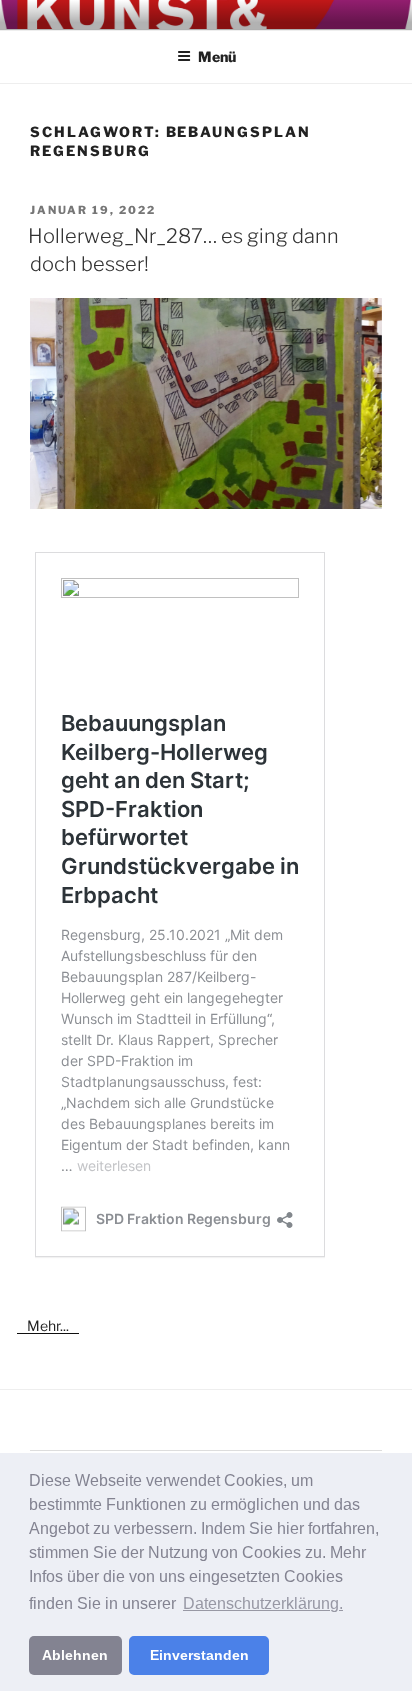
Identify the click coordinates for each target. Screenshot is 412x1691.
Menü (217, 56)
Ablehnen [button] (75, 1655)
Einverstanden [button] (199, 1655)
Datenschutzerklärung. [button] (263, 1603)
